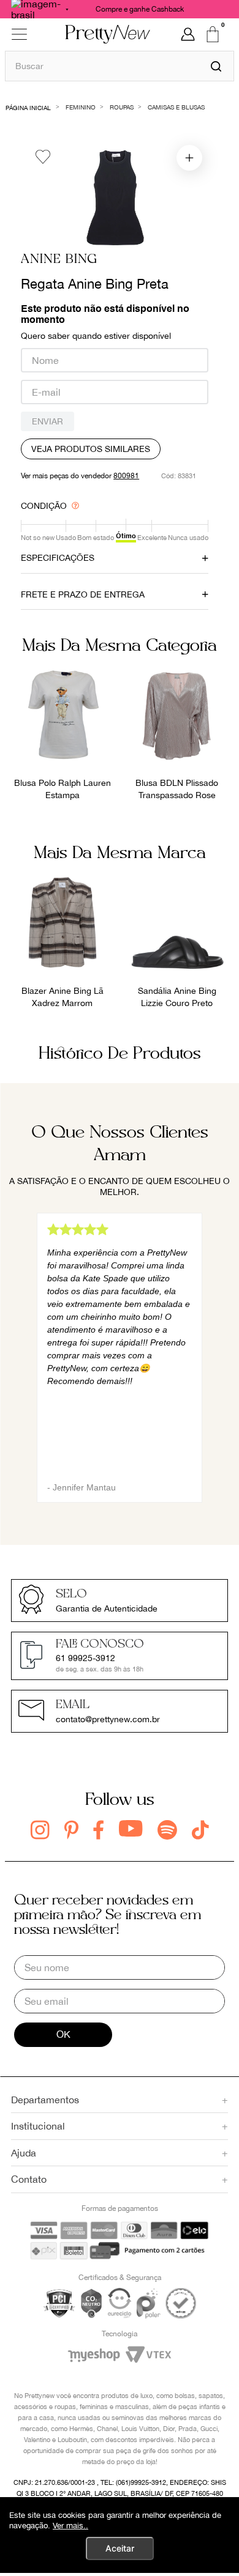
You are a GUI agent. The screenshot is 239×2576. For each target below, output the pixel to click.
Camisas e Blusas (176, 107)
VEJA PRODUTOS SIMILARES (91, 449)
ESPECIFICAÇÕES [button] (58, 558)
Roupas (122, 107)
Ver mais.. (70, 2526)
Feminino (81, 107)
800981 (126, 476)
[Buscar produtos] (216, 66)
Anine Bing (59, 260)
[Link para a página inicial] (28, 107)
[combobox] (120, 66)
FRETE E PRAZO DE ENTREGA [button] (83, 594)
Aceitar (120, 2548)
